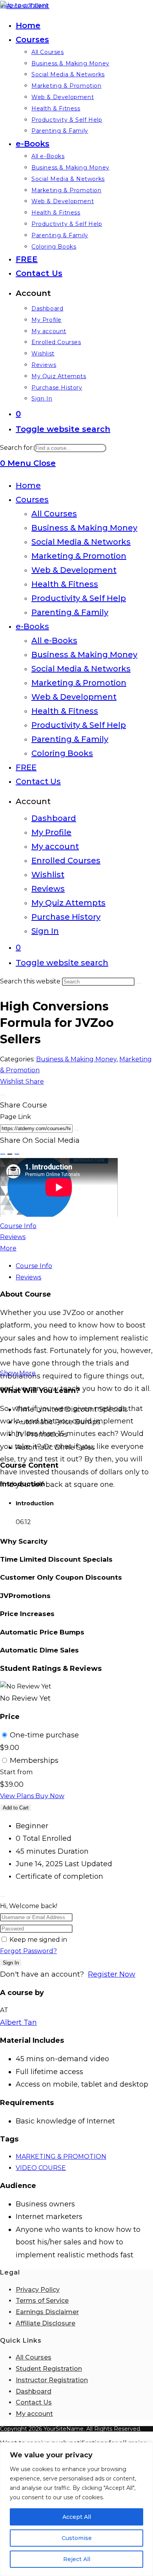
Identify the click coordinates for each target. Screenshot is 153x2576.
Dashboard (54, 818)
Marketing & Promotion (79, 556)
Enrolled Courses (66, 860)
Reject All (77, 2559)
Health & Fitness (65, 584)
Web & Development (74, 570)
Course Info (18, 1226)
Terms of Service (42, 2301)
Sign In (45, 931)
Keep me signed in (38, 1940)
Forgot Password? (28, 1951)
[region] (76, 2509)
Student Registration (49, 2369)
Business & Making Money (84, 528)
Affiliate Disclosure (46, 2323)
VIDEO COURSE (41, 2168)
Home (28, 485)
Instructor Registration (52, 2380)
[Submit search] (139, 983)
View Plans (18, 1796)
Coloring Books (62, 753)
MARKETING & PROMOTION (61, 2157)
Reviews (48, 889)
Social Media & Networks (81, 542)
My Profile (51, 832)
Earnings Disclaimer (47, 2312)
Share (35, 1081)
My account (55, 846)
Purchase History (66, 917)
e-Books (32, 626)
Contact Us (38, 781)
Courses (32, 500)
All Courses (54, 514)
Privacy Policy (38, 2290)
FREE (26, 767)
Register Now (112, 1974)
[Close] (3, 1095)
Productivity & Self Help (79, 598)
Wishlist (48, 875)
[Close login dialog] (3, 1897)
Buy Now (50, 1796)
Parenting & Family (70, 612)
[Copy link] (77, 1130)
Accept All (77, 2517)
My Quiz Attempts (68, 903)
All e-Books (54, 640)
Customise (77, 2538)
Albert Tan (18, 2022)
